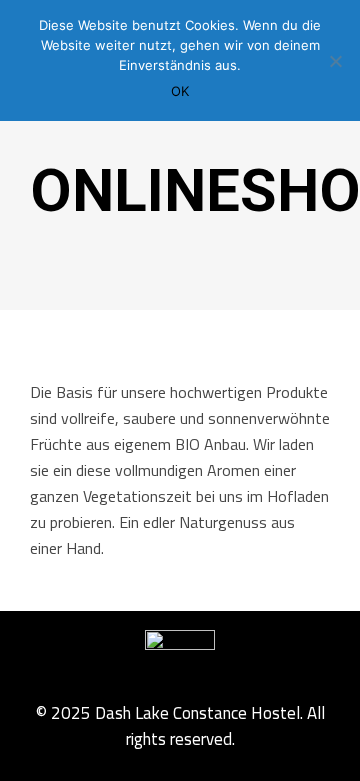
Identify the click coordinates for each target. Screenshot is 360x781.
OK (180, 91)
